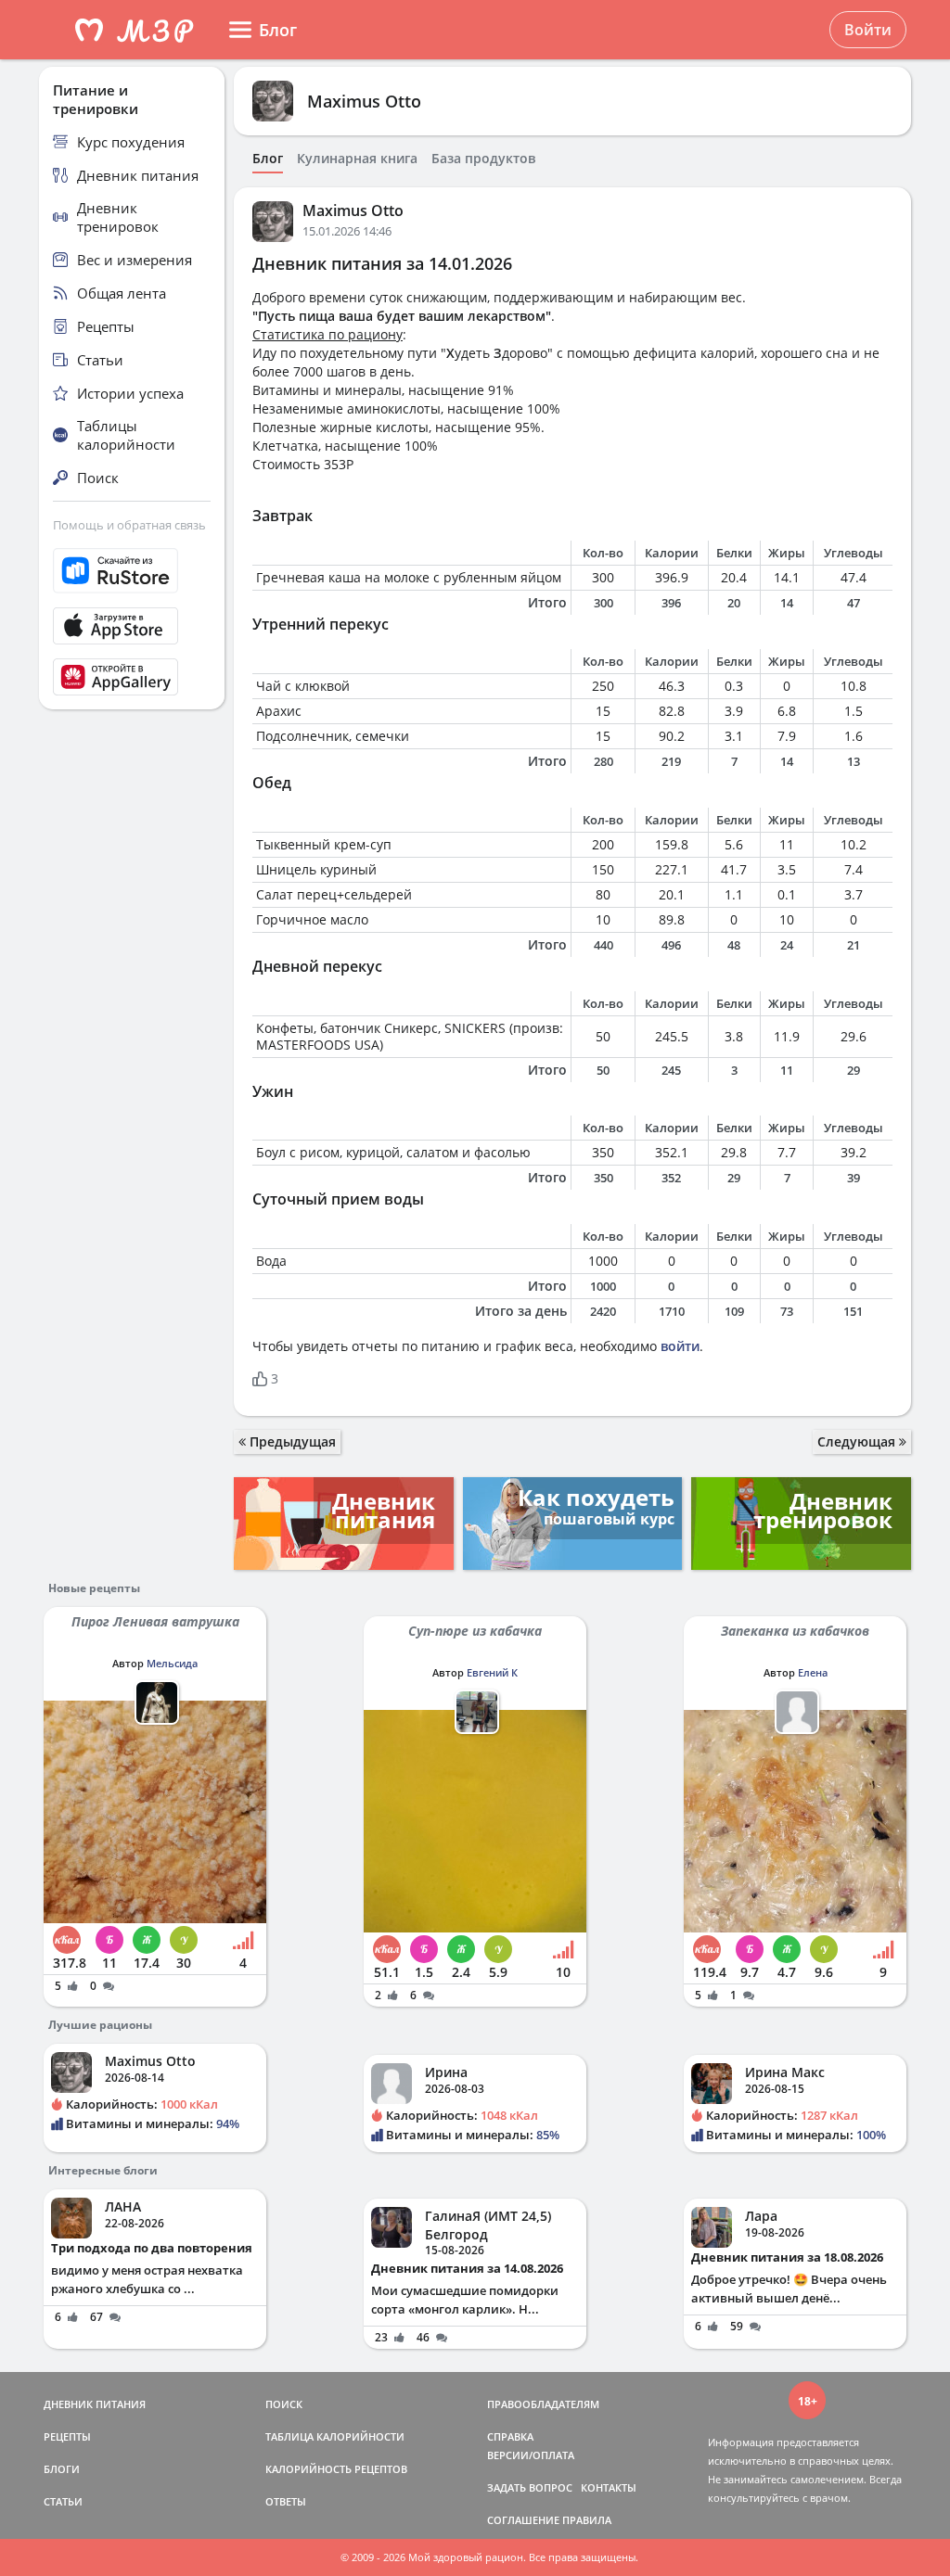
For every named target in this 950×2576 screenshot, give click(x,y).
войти (680, 1346)
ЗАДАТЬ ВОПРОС (530, 2487)
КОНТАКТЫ (609, 2487)
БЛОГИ (62, 2469)
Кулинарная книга (357, 159)
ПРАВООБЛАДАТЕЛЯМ (543, 2404)
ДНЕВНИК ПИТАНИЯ (95, 2404)
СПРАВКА (510, 2436)
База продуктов (483, 159)
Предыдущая (291, 1441)
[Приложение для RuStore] (132, 571)
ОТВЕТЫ (286, 2501)
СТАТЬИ (63, 2501)
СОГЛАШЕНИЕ (523, 2520)
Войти (868, 30)
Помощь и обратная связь (129, 525)
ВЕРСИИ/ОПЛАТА (531, 2455)
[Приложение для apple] (132, 626)
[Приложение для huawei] (132, 677)
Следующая (858, 1441)
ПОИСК (284, 2404)
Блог (268, 159)
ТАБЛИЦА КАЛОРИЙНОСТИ (335, 2436)
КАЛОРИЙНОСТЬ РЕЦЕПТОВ (336, 2469)
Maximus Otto (364, 101)
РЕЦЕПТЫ (67, 2436)
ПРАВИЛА (587, 2520)
